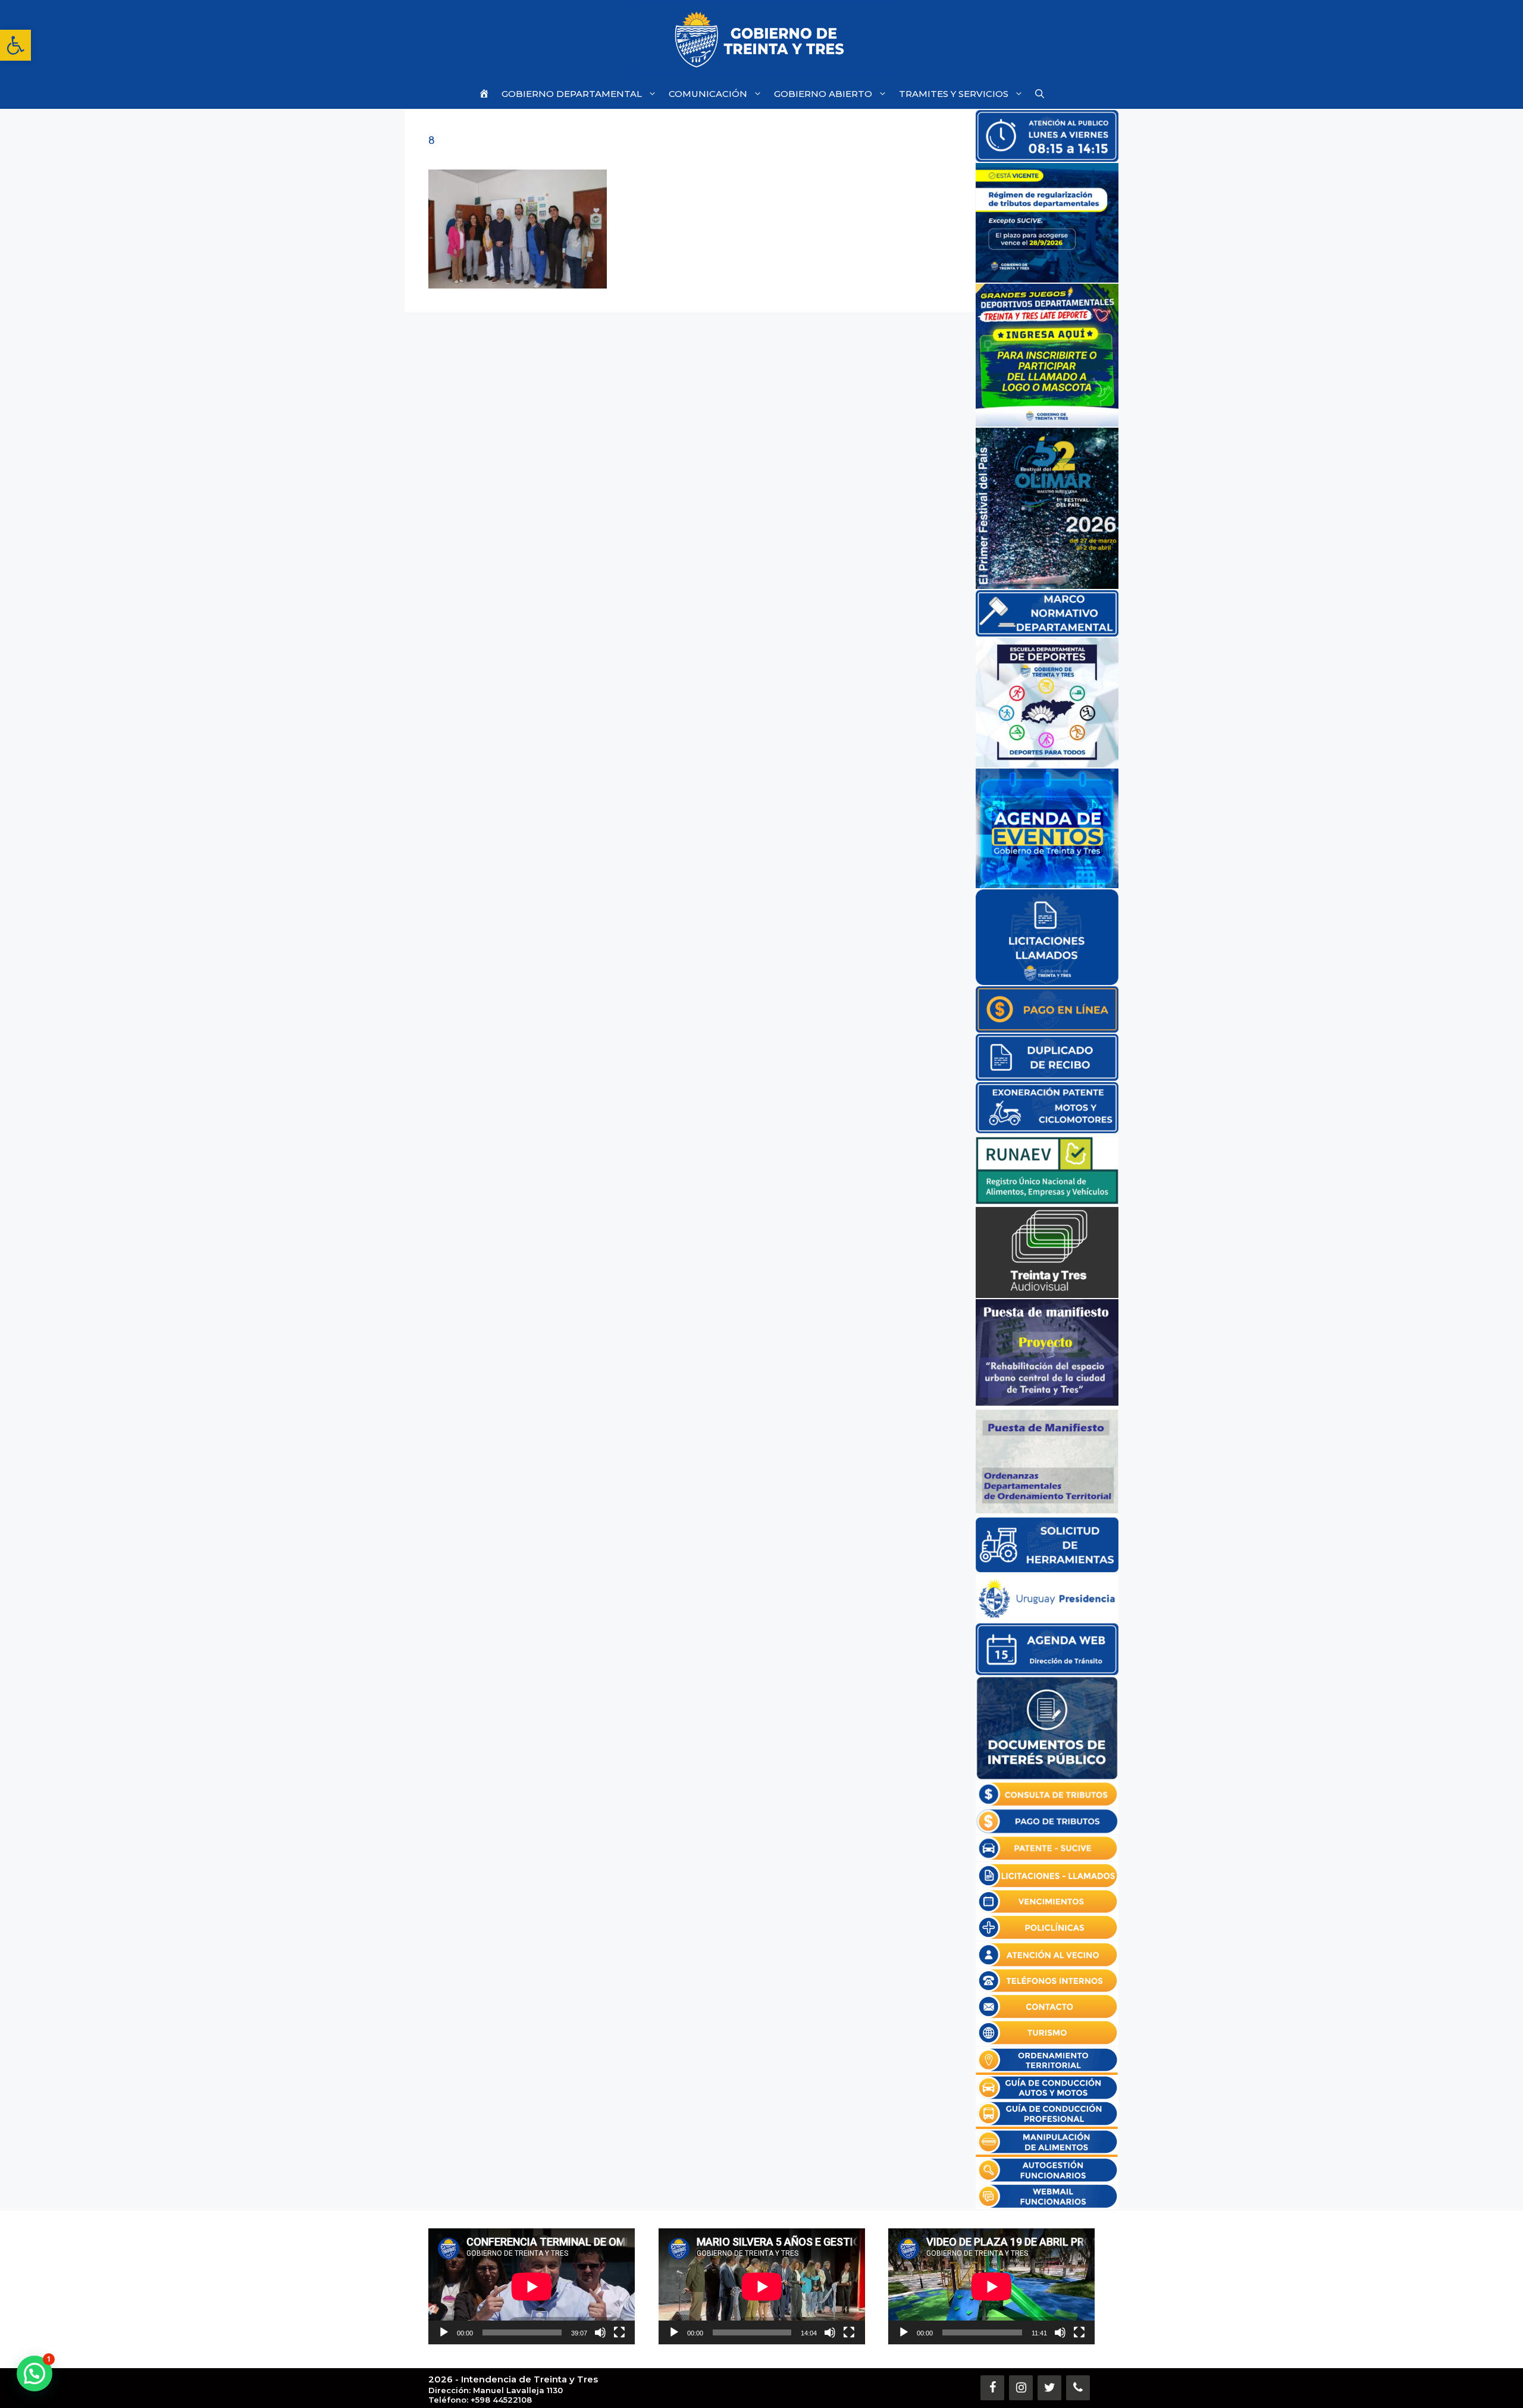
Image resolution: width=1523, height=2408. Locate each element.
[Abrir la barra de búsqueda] (1040, 94)
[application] (532, 2286)
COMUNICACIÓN (708, 94)
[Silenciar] (600, 2332)
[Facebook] (992, 2388)
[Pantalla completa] (619, 2332)
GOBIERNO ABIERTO (823, 94)
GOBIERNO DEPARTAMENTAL (572, 94)
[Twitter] (1049, 2388)
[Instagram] (1021, 2388)
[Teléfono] (1078, 2388)
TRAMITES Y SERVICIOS (954, 94)
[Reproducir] (444, 2332)
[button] (15, 45)
